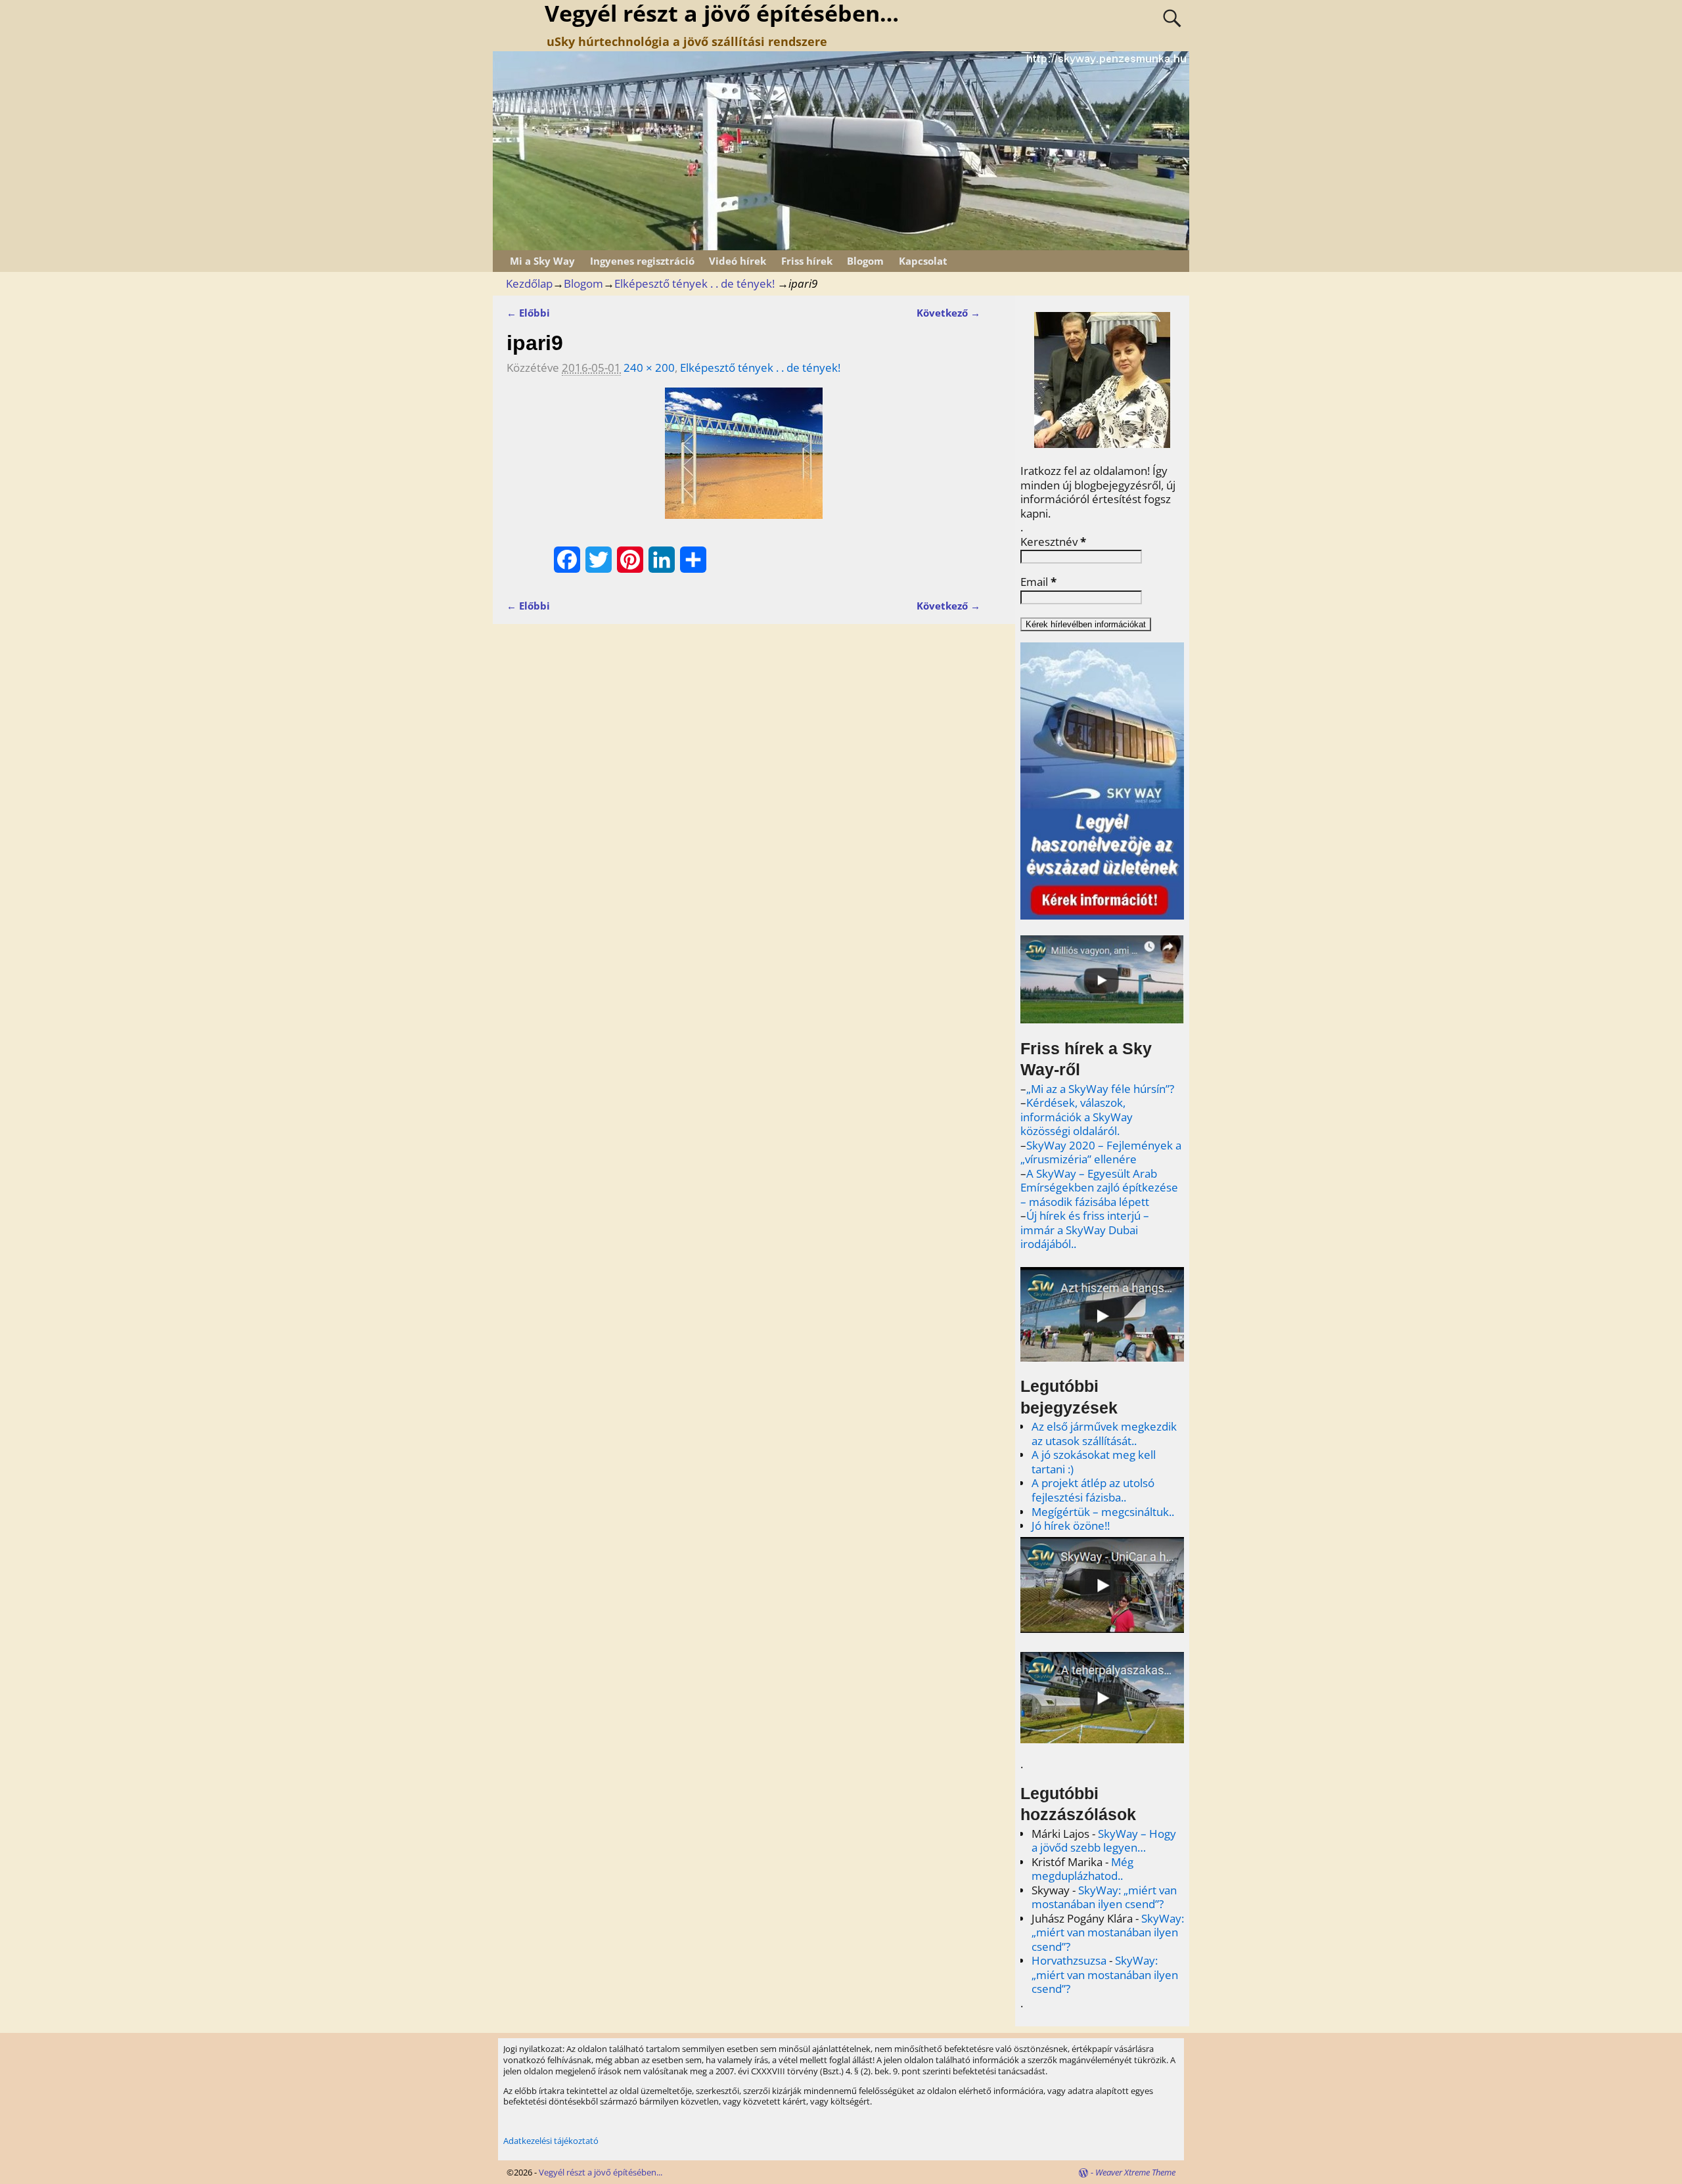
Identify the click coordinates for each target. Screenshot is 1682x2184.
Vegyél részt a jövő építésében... (601, 2172)
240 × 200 (649, 368)
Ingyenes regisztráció (642, 261)
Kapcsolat (923, 261)
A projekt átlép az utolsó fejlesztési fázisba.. (1093, 1490)
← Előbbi (528, 313)
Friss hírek (807, 261)
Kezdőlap (529, 283)
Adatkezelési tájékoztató (551, 2141)
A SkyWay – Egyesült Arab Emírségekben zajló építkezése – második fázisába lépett (1099, 1188)
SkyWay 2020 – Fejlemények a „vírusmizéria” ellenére (1101, 1152)
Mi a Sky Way (542, 261)
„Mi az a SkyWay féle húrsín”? (1100, 1089)
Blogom (865, 261)
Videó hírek (738, 261)
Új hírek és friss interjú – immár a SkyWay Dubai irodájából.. (1085, 1230)
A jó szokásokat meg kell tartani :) (1094, 1462)
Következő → (948, 313)
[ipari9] (743, 461)
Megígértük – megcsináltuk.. (1103, 1512)
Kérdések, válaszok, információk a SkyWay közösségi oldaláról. (1077, 1117)
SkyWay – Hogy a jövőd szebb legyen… (1104, 1841)
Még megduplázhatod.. (1082, 1869)
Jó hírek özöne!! (1071, 1526)
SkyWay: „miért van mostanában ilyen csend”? (1104, 1897)
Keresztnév (1053, 542)
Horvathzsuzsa (1069, 1960)
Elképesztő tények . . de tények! (694, 283)
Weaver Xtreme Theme (1135, 2172)
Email (1038, 582)
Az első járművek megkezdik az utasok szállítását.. (1104, 1434)
